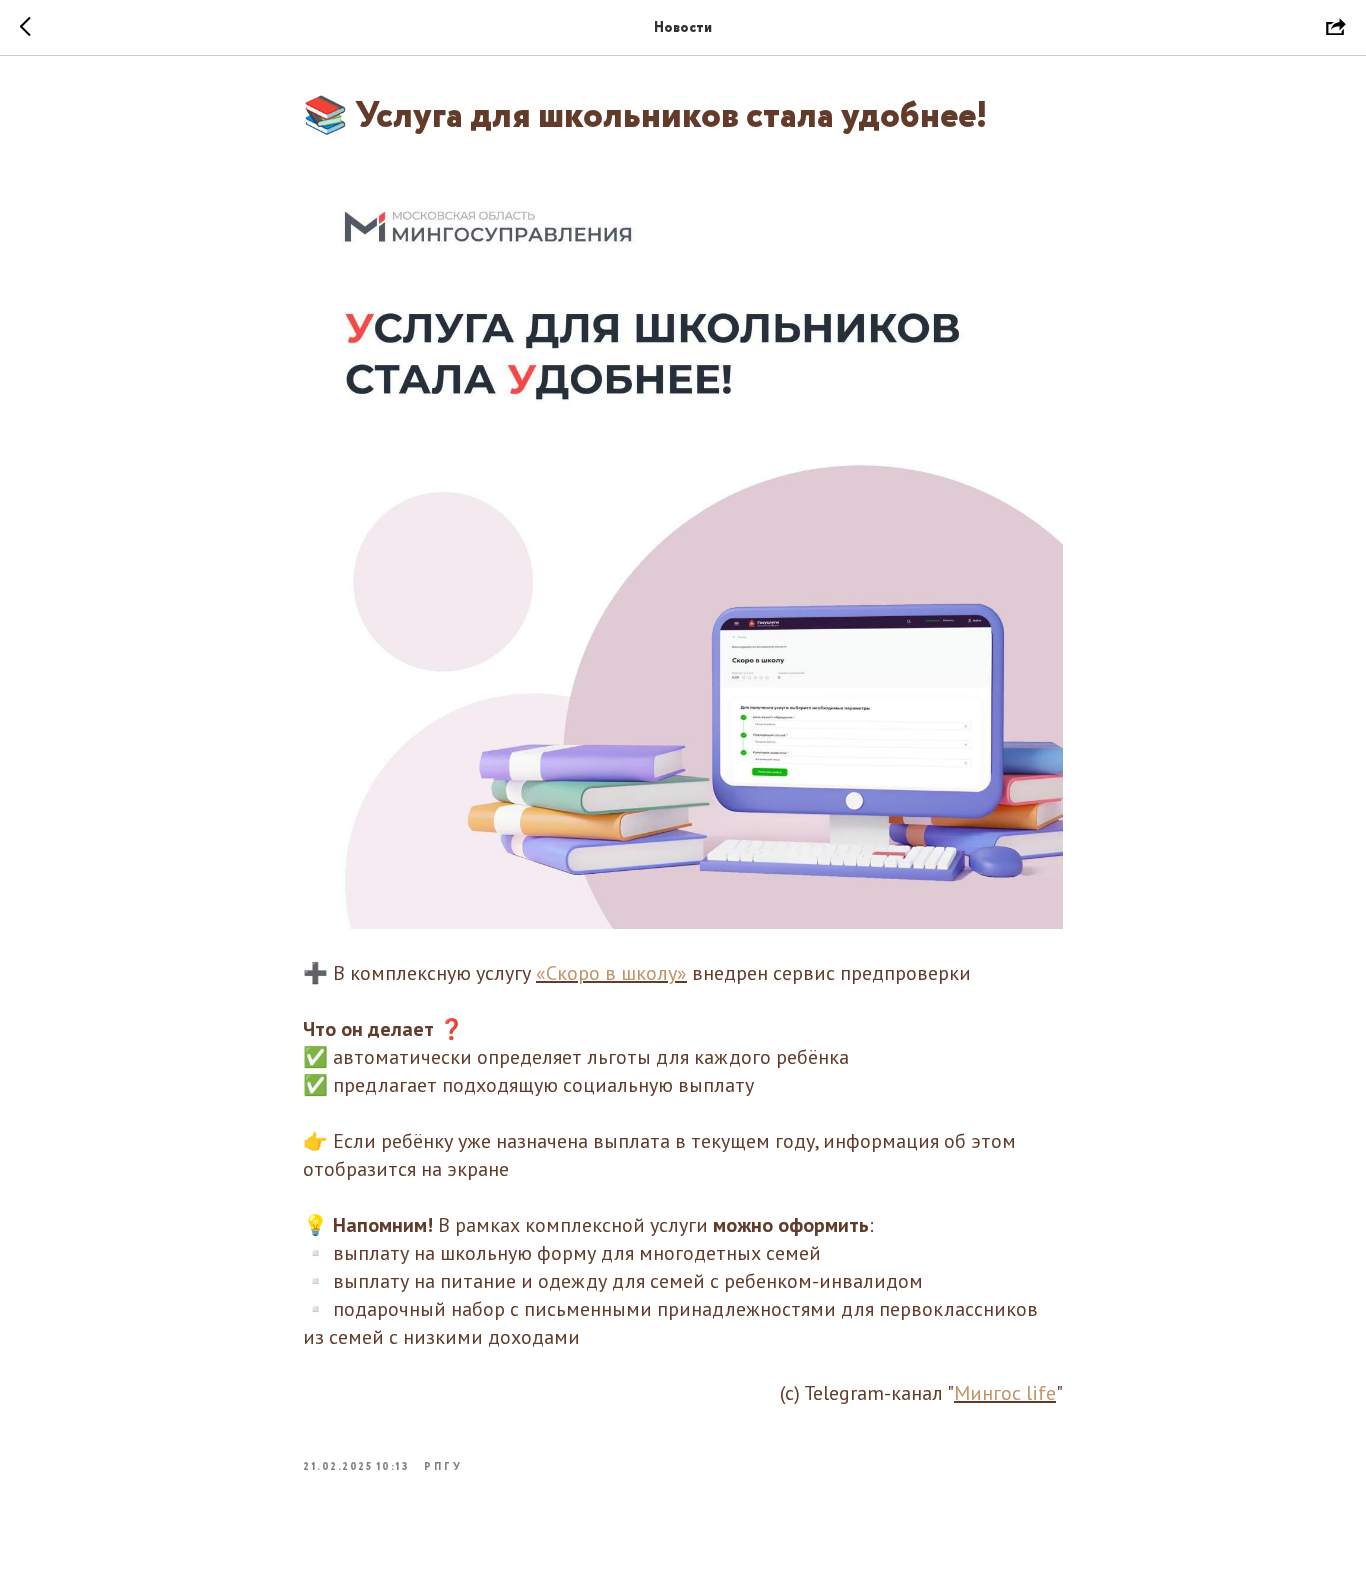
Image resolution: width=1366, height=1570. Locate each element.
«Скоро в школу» (611, 973)
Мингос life (1005, 1393)
